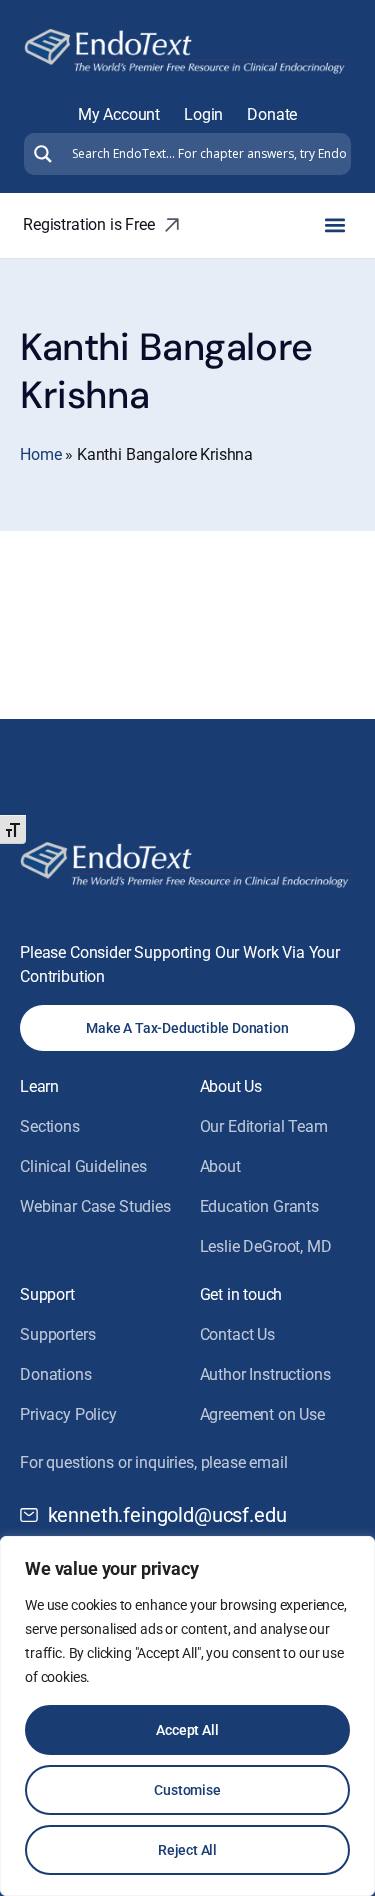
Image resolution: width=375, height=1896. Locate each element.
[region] (187, 1716)
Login (203, 114)
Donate (272, 114)
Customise (187, 1790)
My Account (119, 114)
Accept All (187, 1730)
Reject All (187, 1850)
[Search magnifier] (40, 154)
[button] (334, 225)
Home (40, 454)
